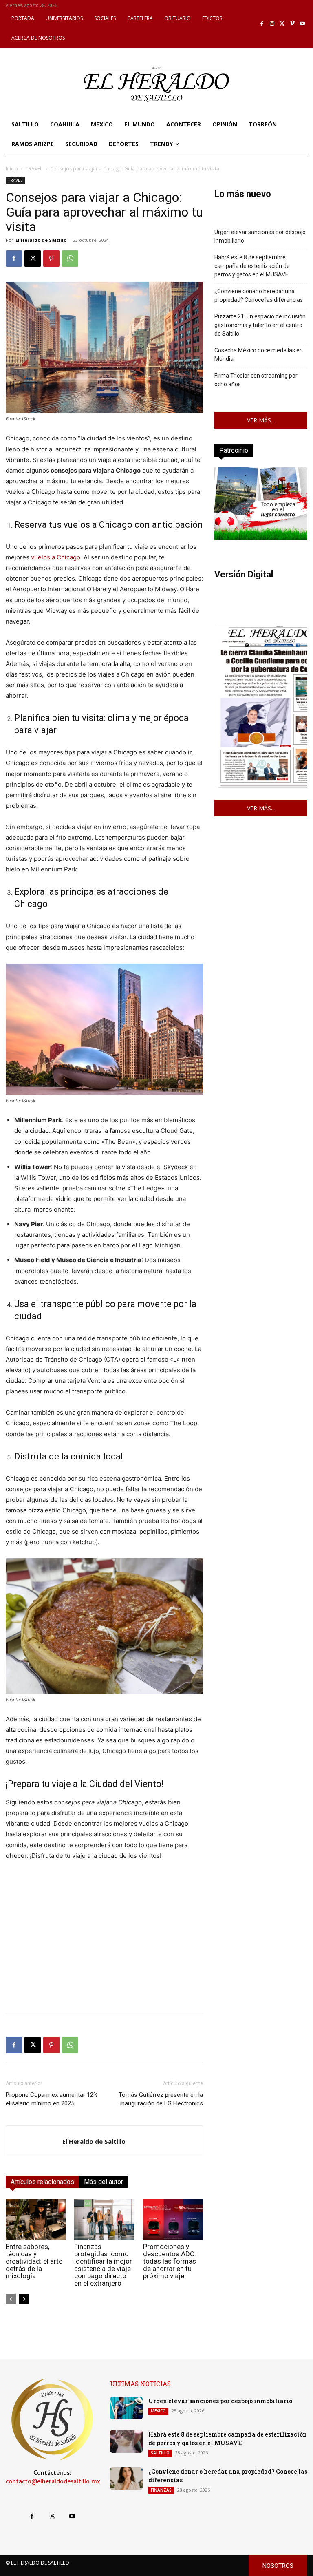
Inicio (12, 169)
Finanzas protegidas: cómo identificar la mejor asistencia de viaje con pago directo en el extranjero (103, 2265)
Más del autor (104, 2182)
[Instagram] (272, 24)
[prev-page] (11, 2299)
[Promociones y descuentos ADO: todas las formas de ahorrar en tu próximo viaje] (173, 2219)
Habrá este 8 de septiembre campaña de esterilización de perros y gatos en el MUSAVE (252, 266)
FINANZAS (161, 2490)
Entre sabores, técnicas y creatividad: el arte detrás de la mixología (34, 2261)
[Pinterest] (51, 259)
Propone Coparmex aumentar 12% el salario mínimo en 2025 (52, 2099)
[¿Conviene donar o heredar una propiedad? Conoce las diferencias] (126, 2479)
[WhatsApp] (70, 259)
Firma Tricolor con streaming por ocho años (256, 380)
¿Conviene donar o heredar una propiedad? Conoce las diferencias (259, 295)
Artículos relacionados (42, 2182)
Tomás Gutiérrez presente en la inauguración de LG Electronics (161, 2099)
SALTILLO (160, 2453)
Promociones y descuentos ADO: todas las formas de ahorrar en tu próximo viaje (170, 2261)
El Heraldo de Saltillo (41, 240)
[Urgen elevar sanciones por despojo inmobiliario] (126, 2408)
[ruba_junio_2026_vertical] (261, 538)
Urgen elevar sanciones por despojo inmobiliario (260, 236)
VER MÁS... (261, 420)
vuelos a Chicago (56, 557)
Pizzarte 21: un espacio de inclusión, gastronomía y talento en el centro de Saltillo (261, 325)
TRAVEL (34, 169)
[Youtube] (302, 24)
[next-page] (24, 2299)
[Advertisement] (104, 1950)
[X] (282, 24)
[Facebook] (262, 24)
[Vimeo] (292, 24)
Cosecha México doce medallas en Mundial (259, 355)
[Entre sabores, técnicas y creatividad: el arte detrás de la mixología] (36, 2219)
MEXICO (158, 2411)
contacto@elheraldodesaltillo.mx (53, 2481)
